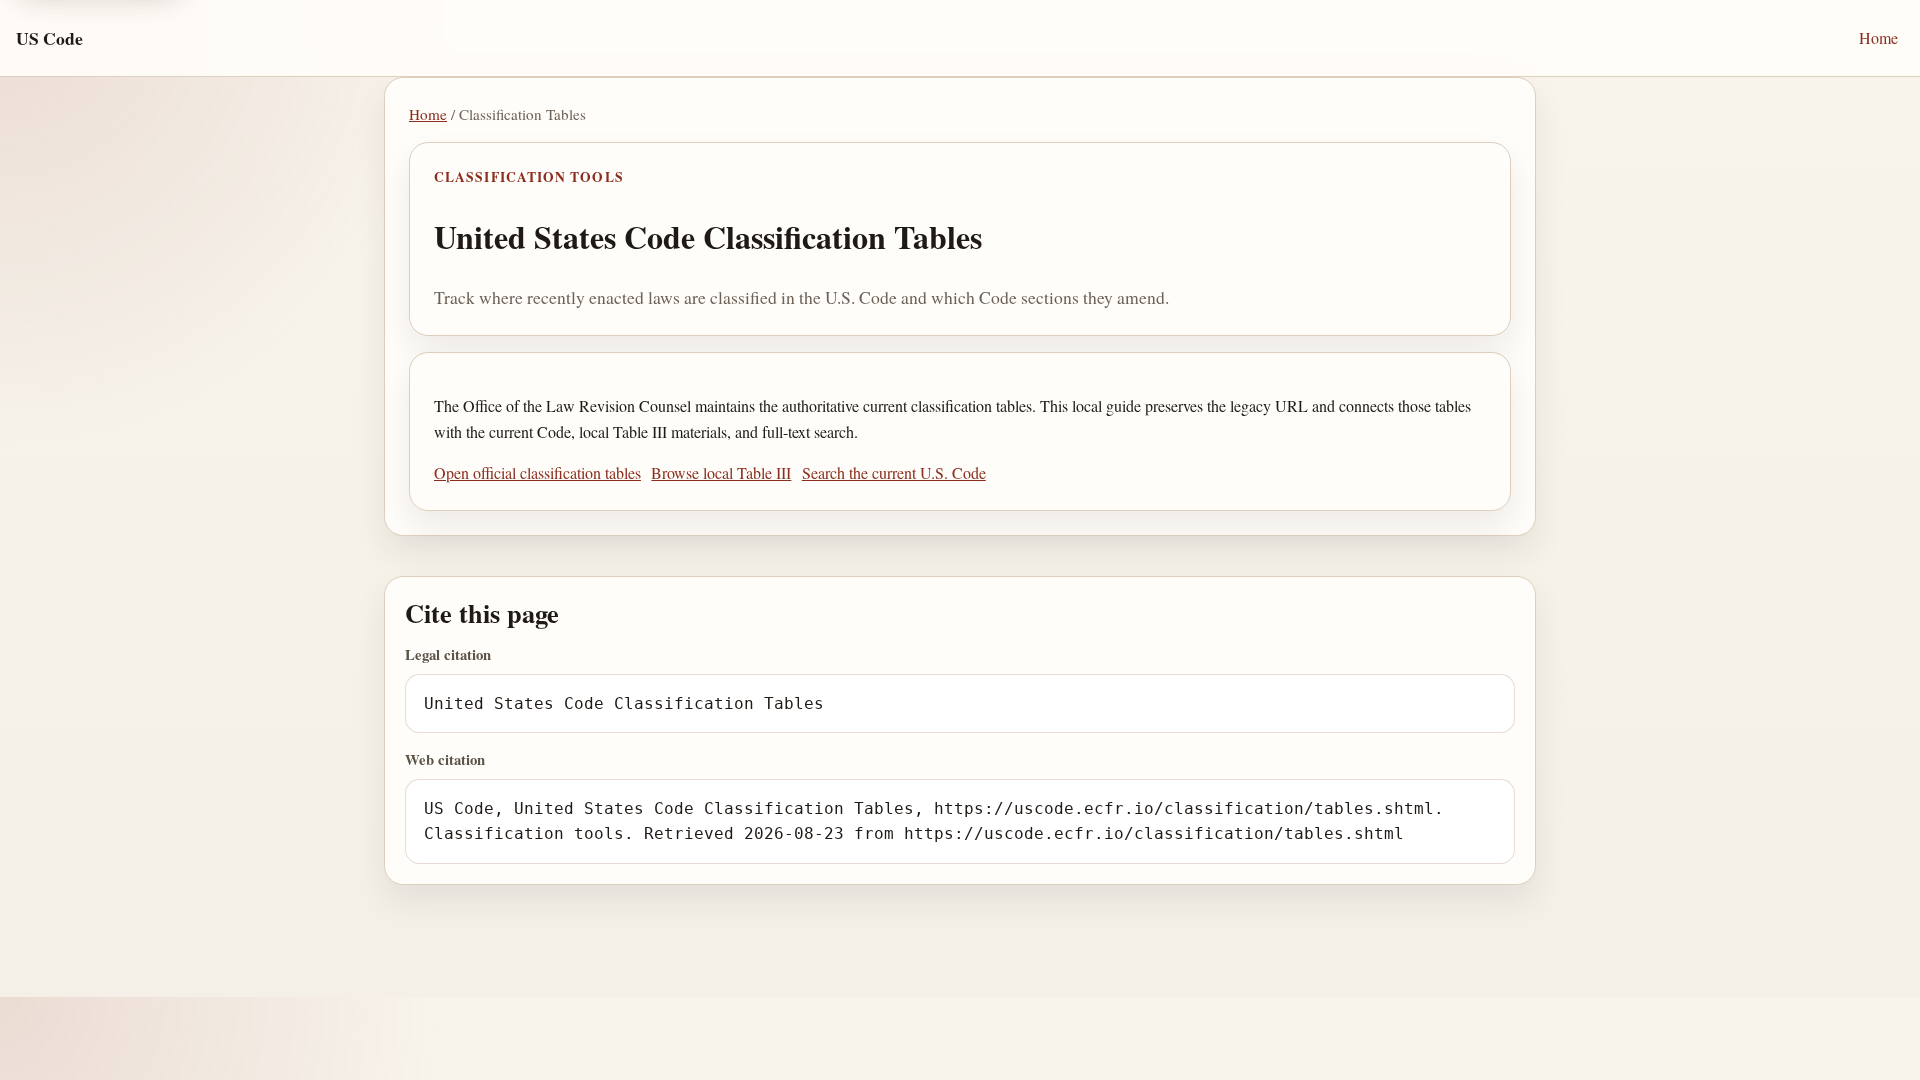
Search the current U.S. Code (894, 472)
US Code (49, 38)
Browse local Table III (721, 472)
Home (1878, 37)
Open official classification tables (537, 472)
